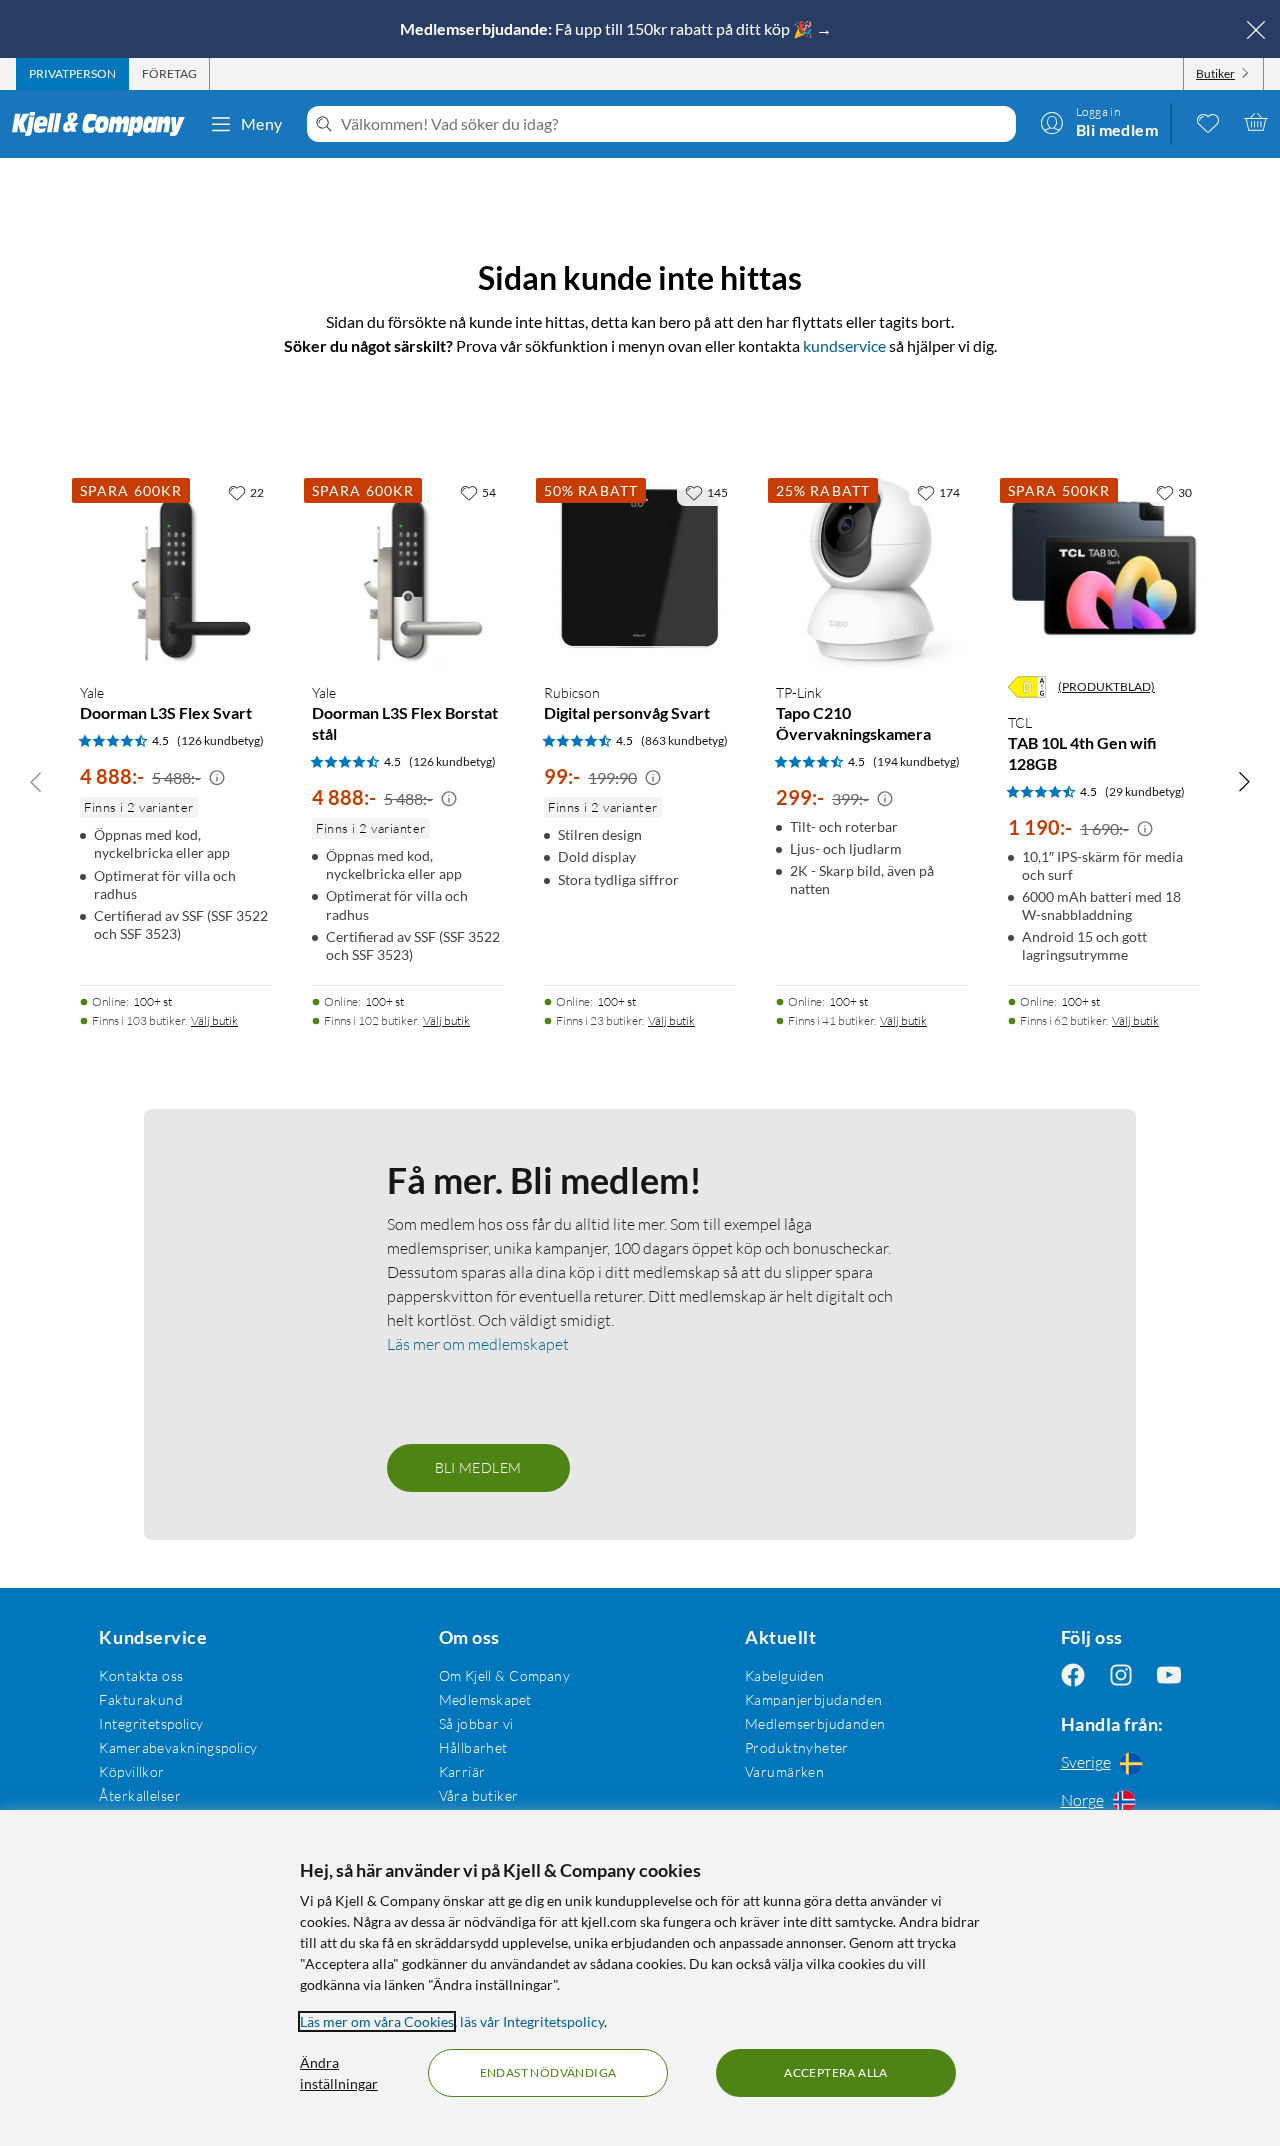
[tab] (72, 74)
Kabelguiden (785, 1675)
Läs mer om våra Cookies (377, 2021)
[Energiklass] (1027, 687)
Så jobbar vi (476, 1723)
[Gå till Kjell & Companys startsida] (104, 124)
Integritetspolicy (151, 1723)
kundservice (844, 345)
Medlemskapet (485, 1699)
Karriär (462, 1771)
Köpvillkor (131, 1771)
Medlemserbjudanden (815, 1723)
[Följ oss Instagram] (1121, 1675)
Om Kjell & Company (505, 1675)
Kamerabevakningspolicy (178, 1747)
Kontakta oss (141, 1675)
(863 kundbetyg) (684, 740)
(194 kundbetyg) (916, 761)
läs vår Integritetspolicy (532, 2021)
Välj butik (214, 1020)
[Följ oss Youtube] (1169, 1675)
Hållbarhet (473, 1747)
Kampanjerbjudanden (814, 1699)
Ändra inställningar (339, 2073)
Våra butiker (479, 1795)
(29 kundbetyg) (1145, 791)
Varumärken (784, 1771)
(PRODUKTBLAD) (1106, 686)
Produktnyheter (797, 1747)
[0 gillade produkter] (1208, 122)
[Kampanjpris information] (217, 778)
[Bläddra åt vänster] (36, 781)
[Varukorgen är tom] (1256, 122)
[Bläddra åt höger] (1244, 781)
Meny (262, 123)
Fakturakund (141, 1699)
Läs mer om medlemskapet (478, 1344)
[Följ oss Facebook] (1073, 1675)
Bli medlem (478, 1467)
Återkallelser (139, 1795)
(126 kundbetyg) (220, 740)
